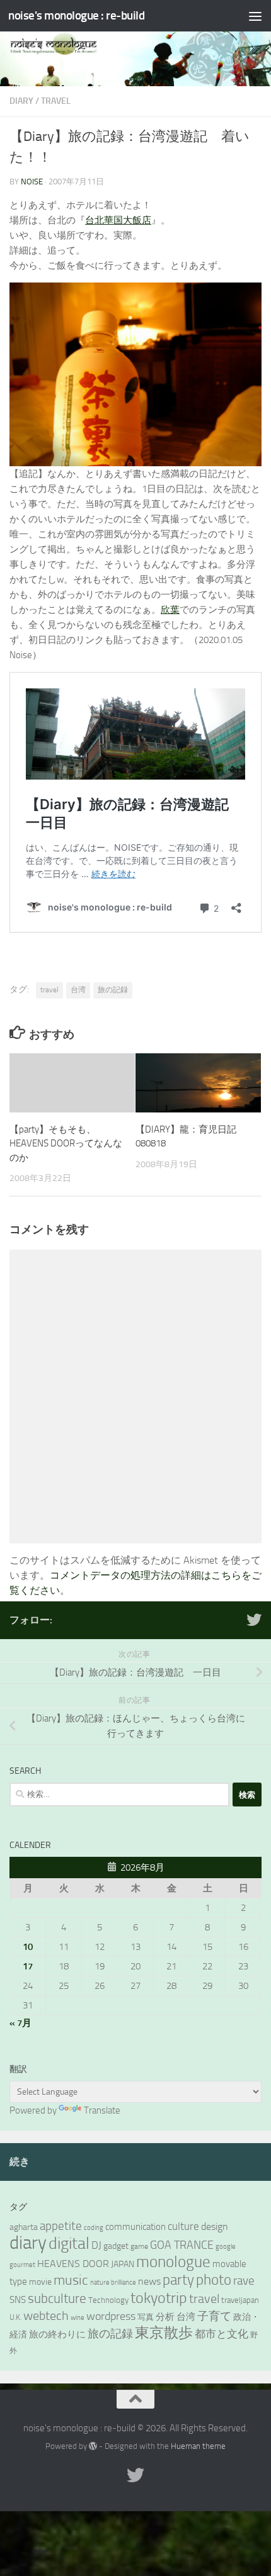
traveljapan (240, 2300)
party (178, 2280)
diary (28, 2243)
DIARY (21, 101)
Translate (102, 2110)
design (215, 2226)
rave (244, 2281)
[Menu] (255, 16)
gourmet (22, 2265)
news (149, 2281)
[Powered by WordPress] (93, 2446)
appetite (61, 2226)
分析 (165, 2317)
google (226, 2247)
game (139, 2246)
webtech (46, 2316)
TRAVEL (56, 101)
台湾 (78, 990)
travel (49, 990)
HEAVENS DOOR (73, 2264)
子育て (214, 2316)
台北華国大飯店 (118, 220)
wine (78, 2318)
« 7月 (20, 2023)
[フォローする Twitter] (254, 1620)
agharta (24, 2227)
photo (214, 2280)
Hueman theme (198, 2446)
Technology (108, 2300)
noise (32, 182)
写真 (146, 2317)
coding (94, 2228)
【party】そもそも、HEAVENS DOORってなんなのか (66, 1144)
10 (28, 1947)
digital (69, 2243)
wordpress (111, 2316)
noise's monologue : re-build (76, 15)
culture (183, 2226)
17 (28, 1966)
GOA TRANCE (182, 2245)
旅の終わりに (57, 2334)
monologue (173, 2262)
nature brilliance (113, 2282)
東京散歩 (164, 2333)
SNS (18, 2300)
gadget (116, 2246)
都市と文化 (222, 2334)
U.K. (15, 2317)
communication (135, 2227)
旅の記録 (113, 990)
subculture (57, 2299)
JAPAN (123, 2264)
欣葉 (170, 610)
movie (40, 2282)
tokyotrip (159, 2298)
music (71, 2280)
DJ (96, 2245)
